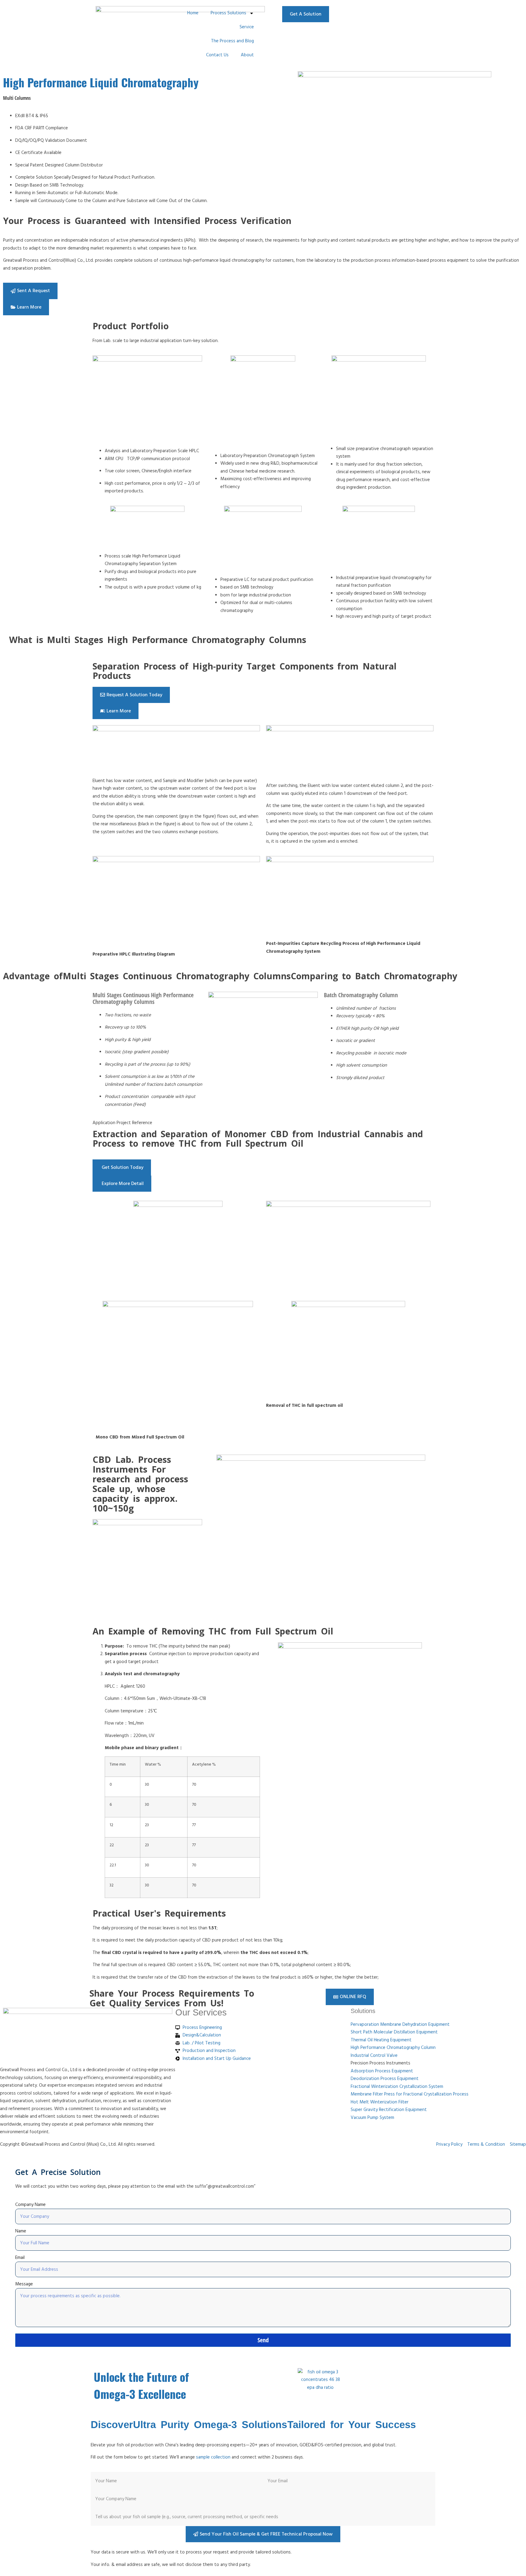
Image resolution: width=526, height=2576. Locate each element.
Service (247, 27)
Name (21, 2231)
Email (20, 2258)
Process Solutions (228, 13)
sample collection (213, 2457)
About (247, 55)
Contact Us (217, 55)
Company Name (30, 2205)
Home (193, 13)
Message (24, 2284)
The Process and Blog (232, 41)
